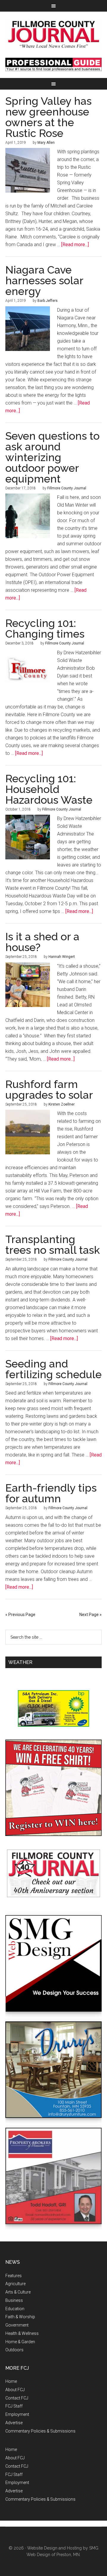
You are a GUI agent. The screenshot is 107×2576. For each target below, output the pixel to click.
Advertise (14, 2423)
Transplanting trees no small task (53, 1245)
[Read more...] (75, 245)
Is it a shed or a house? (42, 942)
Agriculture (15, 2284)
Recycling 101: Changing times (45, 628)
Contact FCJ (17, 2398)
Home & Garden (20, 2342)
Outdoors (14, 2350)
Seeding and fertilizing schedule (53, 1369)
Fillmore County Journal (53, 35)
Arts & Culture (18, 2292)
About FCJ (15, 2390)
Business (14, 2300)
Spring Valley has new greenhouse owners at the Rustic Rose (48, 117)
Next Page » (91, 1615)
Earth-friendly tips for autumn (51, 1493)
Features (14, 2276)
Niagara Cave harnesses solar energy (44, 280)
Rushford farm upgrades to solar (49, 1089)
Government (17, 2325)
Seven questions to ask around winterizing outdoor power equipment (52, 457)
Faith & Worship (20, 2317)
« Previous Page (20, 1615)
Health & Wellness (22, 2333)
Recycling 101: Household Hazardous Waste (49, 789)
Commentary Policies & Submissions (40, 2431)
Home (11, 2381)
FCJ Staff (14, 2406)
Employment (17, 2414)
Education (15, 2309)
